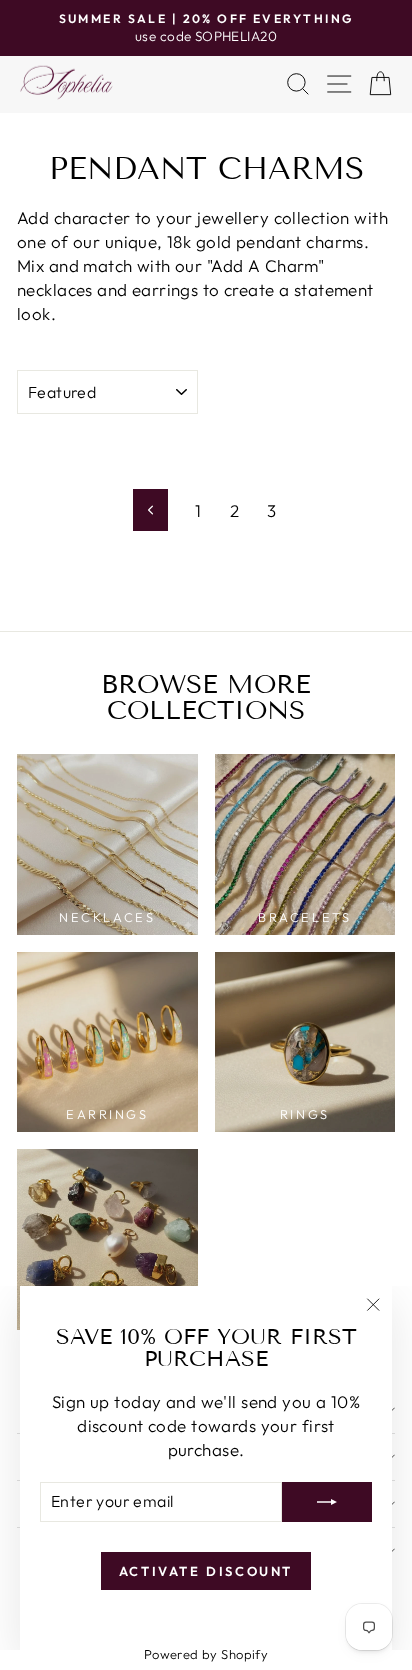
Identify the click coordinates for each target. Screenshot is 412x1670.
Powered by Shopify (206, 1654)
